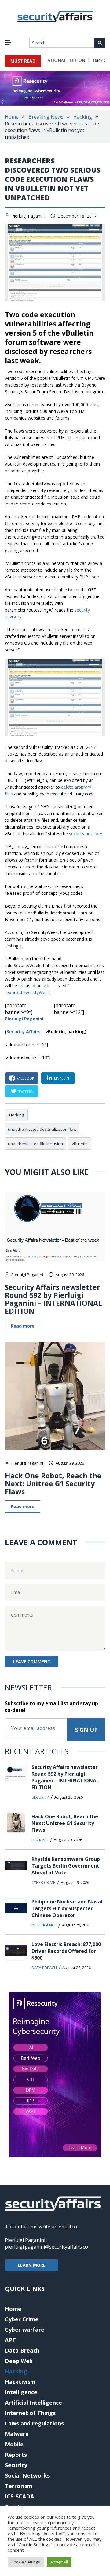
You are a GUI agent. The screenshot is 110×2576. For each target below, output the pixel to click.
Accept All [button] (59, 2562)
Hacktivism (20, 2382)
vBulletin (80, 1144)
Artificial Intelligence (33, 2403)
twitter (26, 1091)
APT (10, 2340)
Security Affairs (24, 1032)
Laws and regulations (34, 2423)
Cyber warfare (25, 2330)
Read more (23, 1326)
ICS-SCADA (19, 2496)
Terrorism (19, 2486)
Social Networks (27, 2475)
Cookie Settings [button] (26, 2562)
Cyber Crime (43, 1882)
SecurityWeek (37, 992)
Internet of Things (30, 2413)
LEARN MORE (32, 2265)
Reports (16, 2455)
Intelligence (44, 1925)
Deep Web (19, 2361)
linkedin (62, 1078)
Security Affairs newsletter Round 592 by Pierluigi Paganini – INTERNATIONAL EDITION (53, 1299)
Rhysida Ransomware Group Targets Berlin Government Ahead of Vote (66, 1866)
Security (40, 1797)
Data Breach (44, 1968)
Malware (17, 2434)
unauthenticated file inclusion (35, 1144)
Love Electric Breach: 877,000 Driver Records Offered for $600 (66, 1951)
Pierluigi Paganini (28, 216)
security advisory (86, 834)
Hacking (83, 117)
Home (12, 117)
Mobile (14, 2444)
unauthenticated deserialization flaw (42, 1129)
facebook (25, 1078)
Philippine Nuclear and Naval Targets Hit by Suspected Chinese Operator (67, 1908)
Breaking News (46, 117)
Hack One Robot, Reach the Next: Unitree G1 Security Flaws (53, 1484)
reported (14, 992)
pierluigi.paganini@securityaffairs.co (46, 2247)
